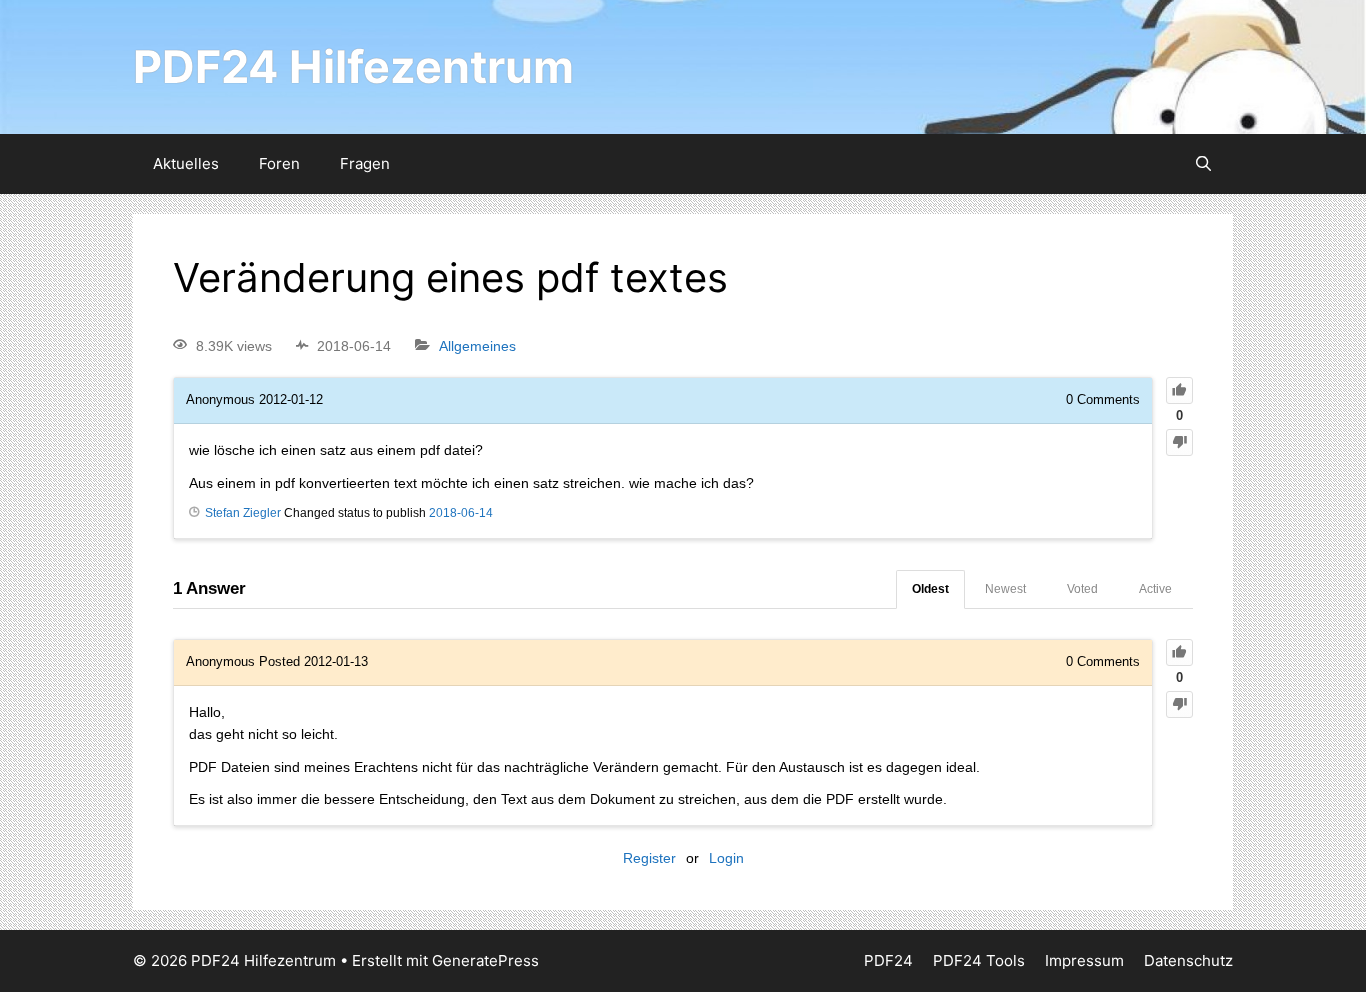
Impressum (1084, 960)
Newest (1005, 589)
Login (726, 858)
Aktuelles (186, 163)
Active (1155, 589)
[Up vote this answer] (1179, 652)
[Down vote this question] (1179, 442)
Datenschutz (1188, 960)
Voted (1082, 589)
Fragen (365, 163)
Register (649, 858)
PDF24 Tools (979, 960)
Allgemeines (477, 346)
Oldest (930, 589)
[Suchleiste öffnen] (1203, 164)
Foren (279, 163)
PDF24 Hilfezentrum (353, 66)
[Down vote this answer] (1179, 704)
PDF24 (888, 960)
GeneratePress (485, 960)
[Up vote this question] (1179, 390)
